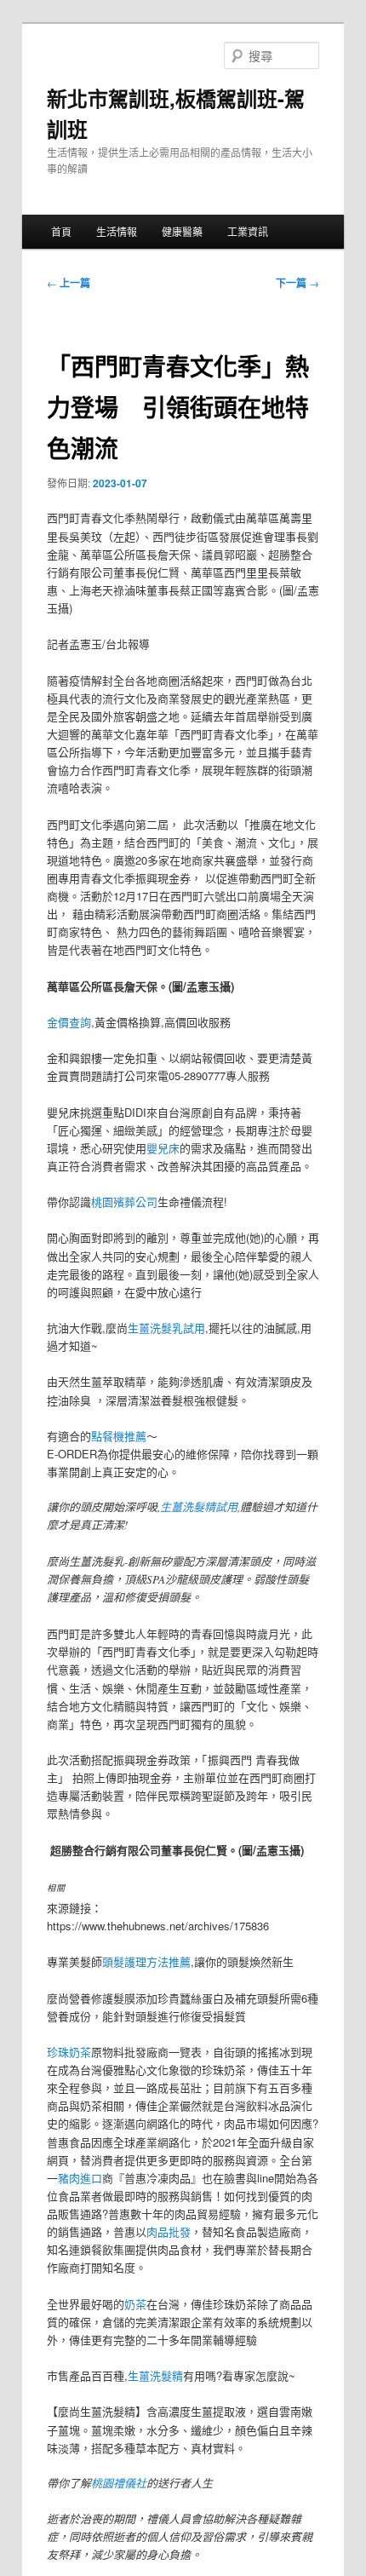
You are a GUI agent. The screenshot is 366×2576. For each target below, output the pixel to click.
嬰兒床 (163, 1148)
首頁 (61, 231)
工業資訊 (248, 231)
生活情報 (117, 231)
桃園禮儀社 (119, 2483)
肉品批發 (169, 2231)
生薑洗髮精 (155, 2375)
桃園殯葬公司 (124, 1202)
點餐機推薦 (119, 1436)
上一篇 (69, 283)
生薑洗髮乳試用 (166, 1328)
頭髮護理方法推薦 (146, 1961)
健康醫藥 (182, 231)
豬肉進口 (80, 2178)
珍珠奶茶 (69, 2052)
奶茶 (135, 2304)
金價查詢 (69, 1022)
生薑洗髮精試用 (199, 1507)
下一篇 (297, 283)
